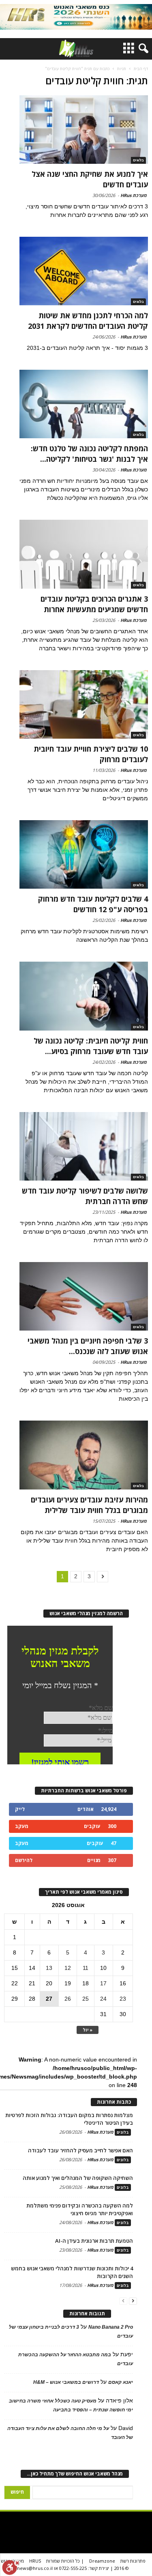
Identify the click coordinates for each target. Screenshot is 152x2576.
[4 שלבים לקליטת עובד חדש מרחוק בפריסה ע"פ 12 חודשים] (84, 854)
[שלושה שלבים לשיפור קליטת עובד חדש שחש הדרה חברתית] (84, 1146)
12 (68, 1968)
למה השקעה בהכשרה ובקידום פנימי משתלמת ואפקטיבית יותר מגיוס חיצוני (80, 2209)
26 (68, 1999)
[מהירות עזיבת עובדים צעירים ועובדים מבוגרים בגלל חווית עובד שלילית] (84, 1455)
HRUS (35, 2561)
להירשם (24, 1860)
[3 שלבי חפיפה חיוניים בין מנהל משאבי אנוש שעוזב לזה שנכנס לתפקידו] (84, 1296)
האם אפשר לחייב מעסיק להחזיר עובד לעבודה (80, 2150)
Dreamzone (102, 2561)
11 (86, 1968)
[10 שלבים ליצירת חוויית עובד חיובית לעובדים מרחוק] (84, 704)
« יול (88, 2030)
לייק (20, 1809)
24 (103, 1999)
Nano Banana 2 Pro (111, 2327)
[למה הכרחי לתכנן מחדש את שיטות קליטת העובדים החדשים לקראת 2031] (84, 271)
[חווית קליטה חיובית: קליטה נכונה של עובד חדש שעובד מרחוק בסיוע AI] (84, 996)
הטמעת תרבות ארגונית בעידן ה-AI (94, 2241)
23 (123, 1999)
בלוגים (138, 160)
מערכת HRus (134, 195)
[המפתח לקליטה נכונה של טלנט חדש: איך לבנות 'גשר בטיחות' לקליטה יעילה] (84, 404)
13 (49, 1968)
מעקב (22, 1826)
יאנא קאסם (121, 2382)
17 (103, 1983)
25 (86, 1999)
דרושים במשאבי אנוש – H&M (66, 2382)
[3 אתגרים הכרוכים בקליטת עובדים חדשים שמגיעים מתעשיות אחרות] (84, 554)
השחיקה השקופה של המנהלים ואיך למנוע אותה (78, 2178)
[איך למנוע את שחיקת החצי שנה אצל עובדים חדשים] (84, 130)
